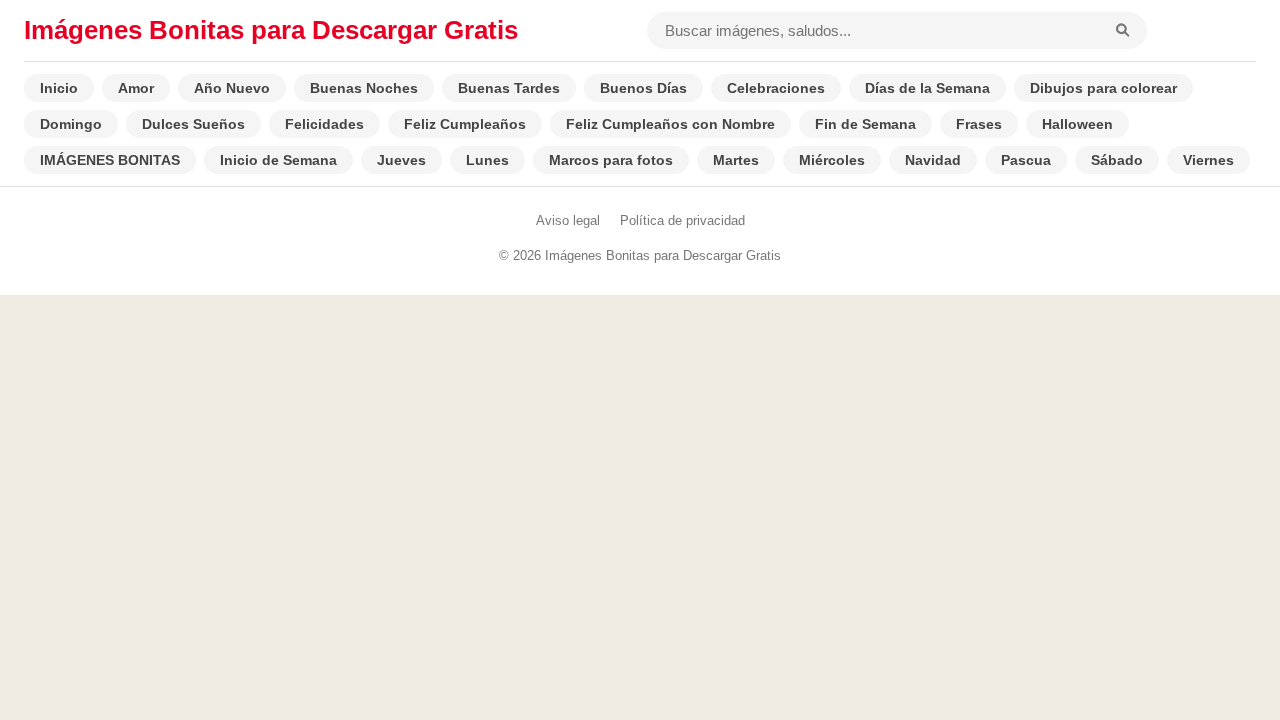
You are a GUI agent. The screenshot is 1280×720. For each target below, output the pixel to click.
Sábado (1117, 160)
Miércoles (832, 160)
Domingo (71, 124)
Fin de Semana (865, 124)
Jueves (401, 160)
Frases (979, 124)
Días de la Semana (927, 88)
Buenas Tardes (509, 88)
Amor (136, 88)
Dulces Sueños (193, 124)
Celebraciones (776, 88)
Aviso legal (568, 220)
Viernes (1208, 160)
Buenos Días (643, 88)
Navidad (933, 160)
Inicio (59, 88)
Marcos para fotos (611, 160)
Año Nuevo (232, 88)
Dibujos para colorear (1103, 88)
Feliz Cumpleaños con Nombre (670, 124)
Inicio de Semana (278, 160)
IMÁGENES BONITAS (110, 160)
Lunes (487, 160)
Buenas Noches (364, 88)
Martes (736, 160)
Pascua (1026, 160)
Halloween (1077, 124)
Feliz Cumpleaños (465, 124)
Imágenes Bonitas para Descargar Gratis (271, 30)
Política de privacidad (682, 220)
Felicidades (324, 124)
